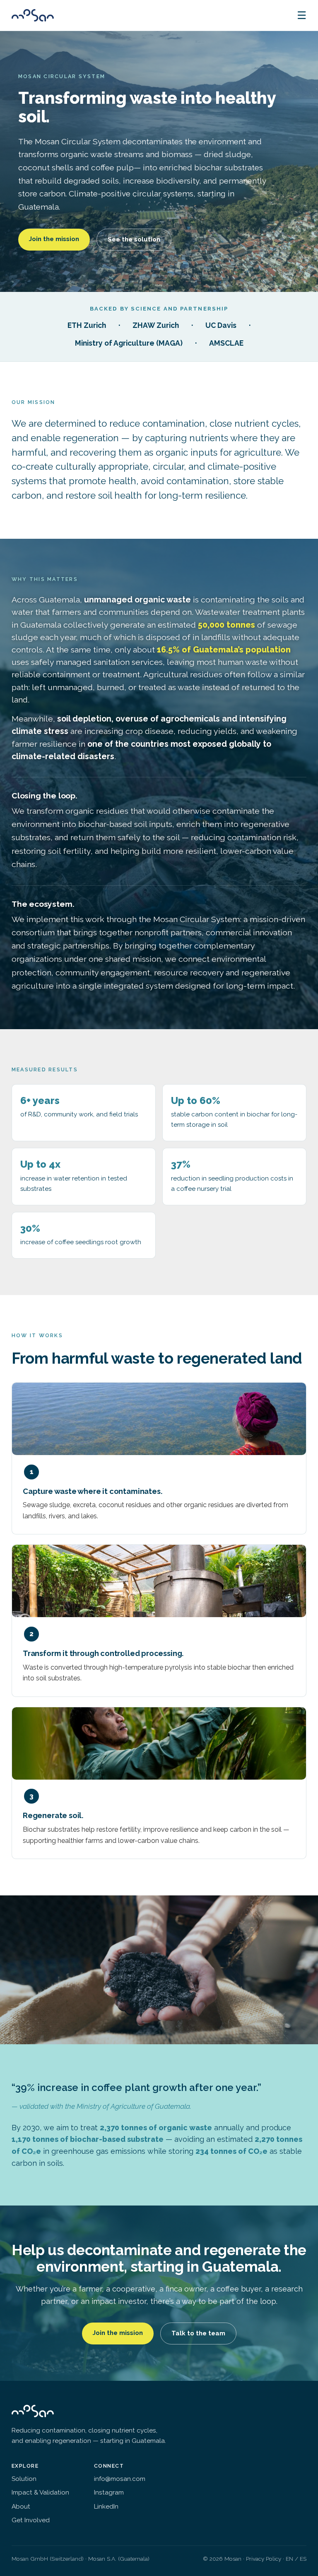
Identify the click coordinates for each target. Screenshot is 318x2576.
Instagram (109, 2492)
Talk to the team (198, 2333)
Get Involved (31, 2520)
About (21, 2507)
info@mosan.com (120, 2479)
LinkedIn (106, 2507)
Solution (24, 2479)
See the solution (134, 239)
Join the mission (54, 239)
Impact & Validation (40, 2492)
